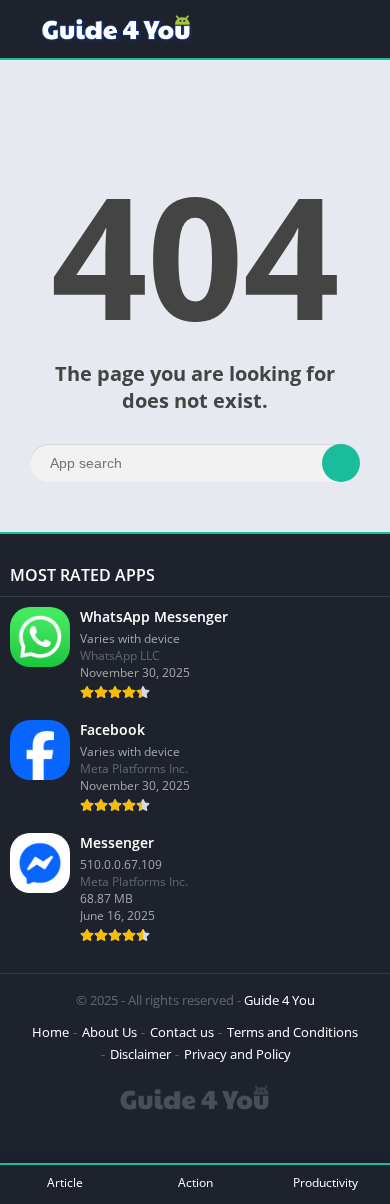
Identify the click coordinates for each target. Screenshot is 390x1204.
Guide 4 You (279, 1000)
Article (65, 1182)
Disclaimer (140, 1054)
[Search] (341, 463)
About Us (109, 1032)
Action (195, 1182)
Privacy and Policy (237, 1054)
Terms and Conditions (292, 1032)
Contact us (182, 1032)
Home (50, 1032)
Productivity (325, 1182)
